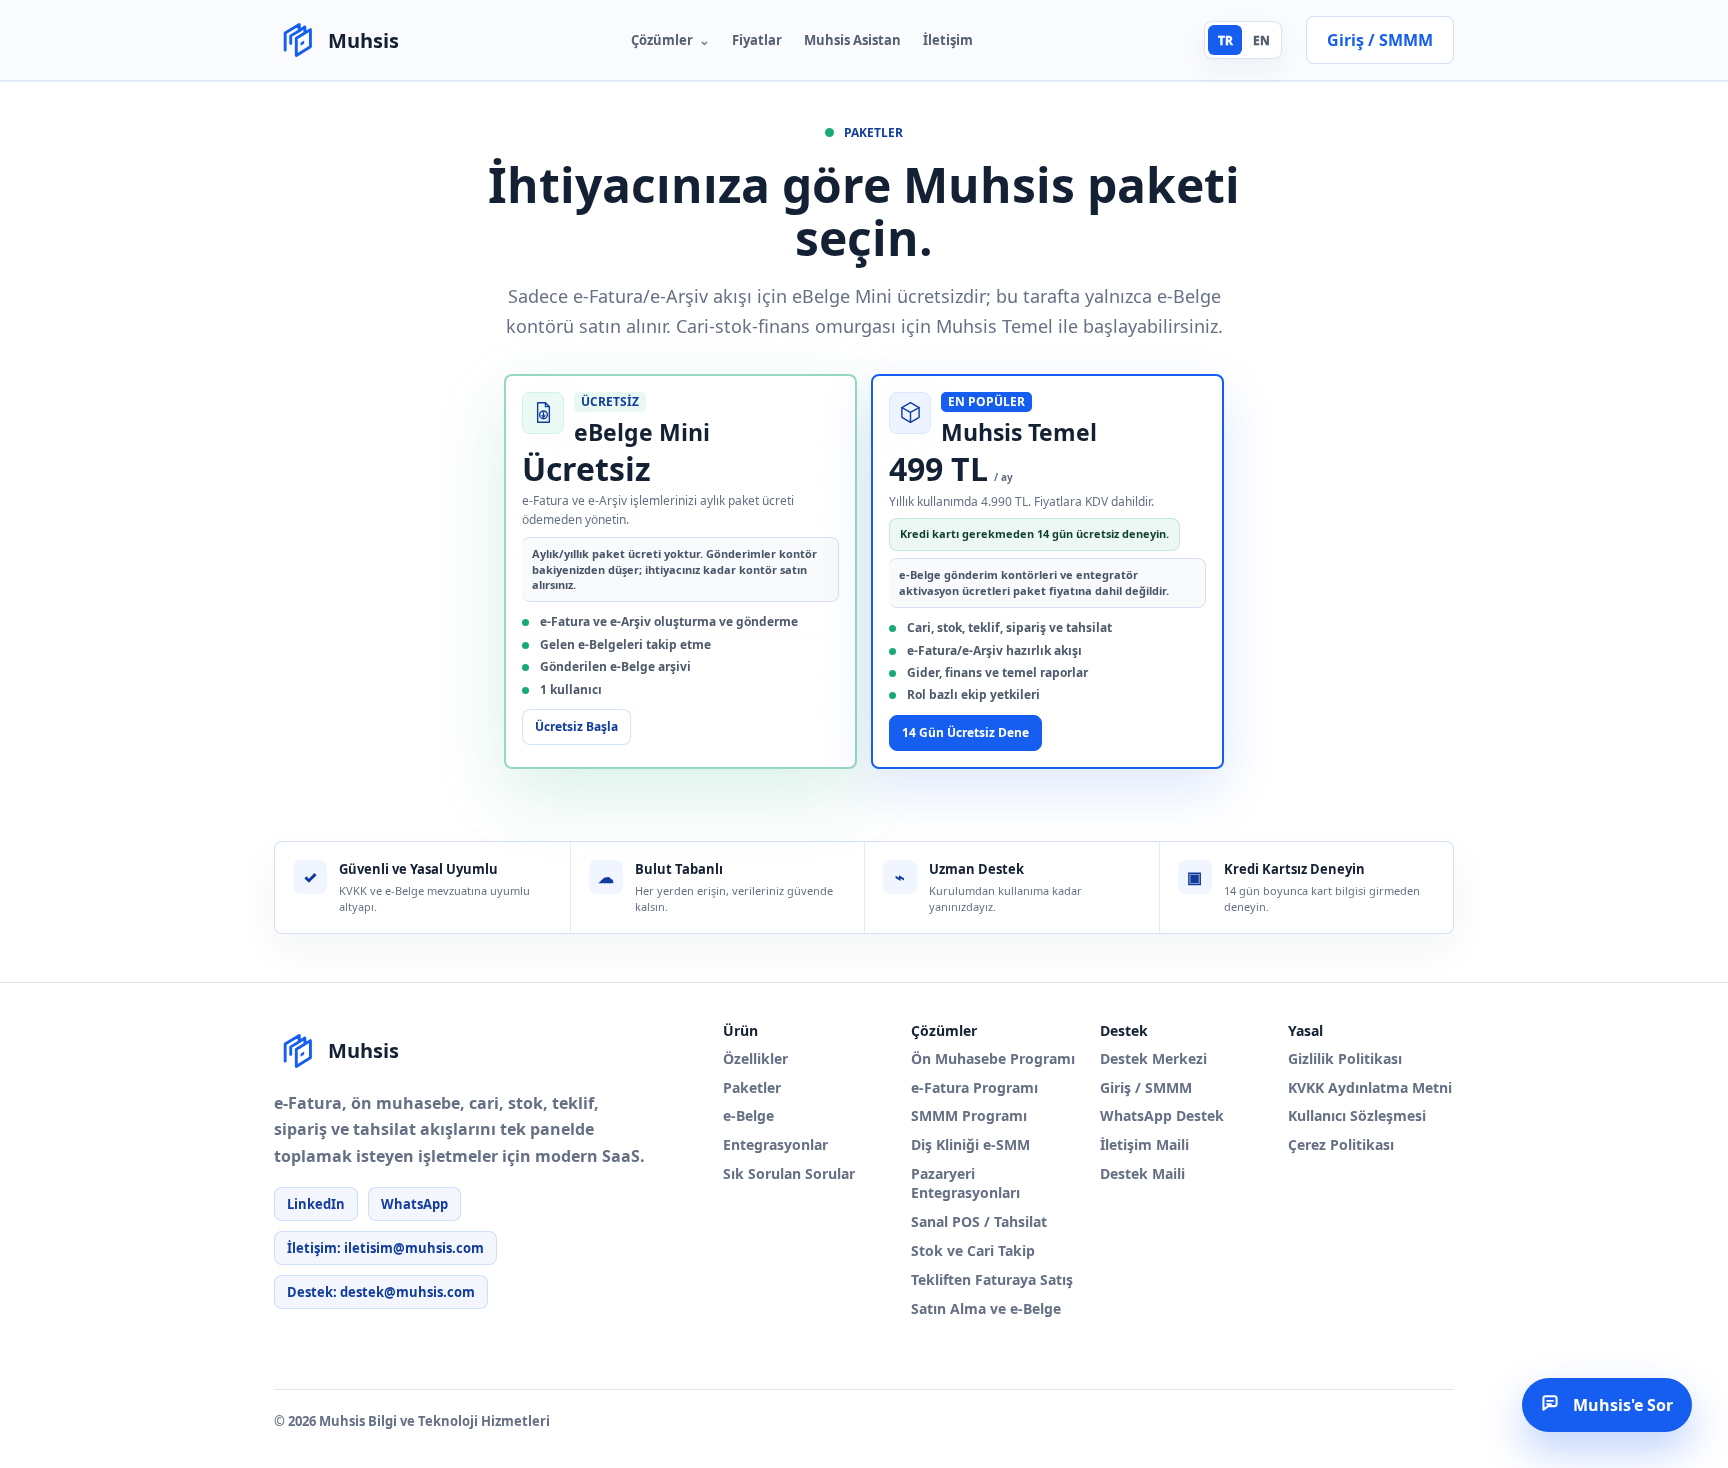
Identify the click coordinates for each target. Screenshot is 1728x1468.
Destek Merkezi (1153, 1059)
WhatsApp (414, 1204)
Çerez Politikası (1341, 1145)
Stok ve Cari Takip (973, 1251)
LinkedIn (316, 1204)
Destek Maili (1142, 1174)
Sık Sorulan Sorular (789, 1174)
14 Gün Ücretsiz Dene (965, 732)
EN (1261, 40)
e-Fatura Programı (974, 1088)
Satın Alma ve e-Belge (986, 1309)
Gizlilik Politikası (1345, 1059)
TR (1225, 40)
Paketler (752, 1088)
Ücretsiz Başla (576, 726)
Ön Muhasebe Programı (993, 1059)
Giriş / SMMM (1146, 1088)
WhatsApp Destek (1162, 1116)
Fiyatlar (757, 40)
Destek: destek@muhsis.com (381, 1292)
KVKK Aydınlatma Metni (1370, 1088)
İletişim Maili (1144, 1145)
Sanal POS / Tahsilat (979, 1222)
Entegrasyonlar (775, 1145)
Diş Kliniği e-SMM (970, 1145)
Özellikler (755, 1059)
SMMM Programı (969, 1116)
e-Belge (748, 1116)
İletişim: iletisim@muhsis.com (385, 1248)
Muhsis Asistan (852, 40)
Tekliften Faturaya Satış (992, 1280)
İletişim (948, 40)
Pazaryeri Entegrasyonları (965, 1183)
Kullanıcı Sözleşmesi (1357, 1116)
